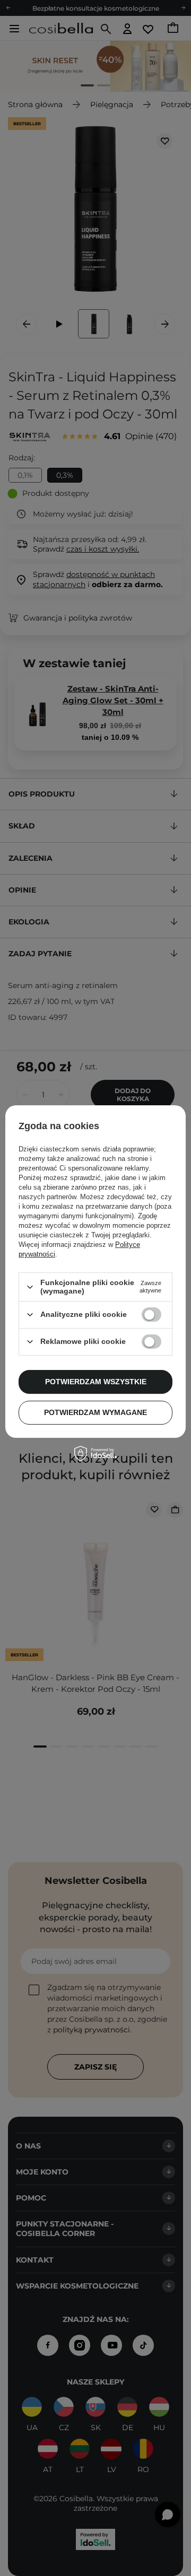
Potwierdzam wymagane (95, 1412)
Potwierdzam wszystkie (96, 1382)
